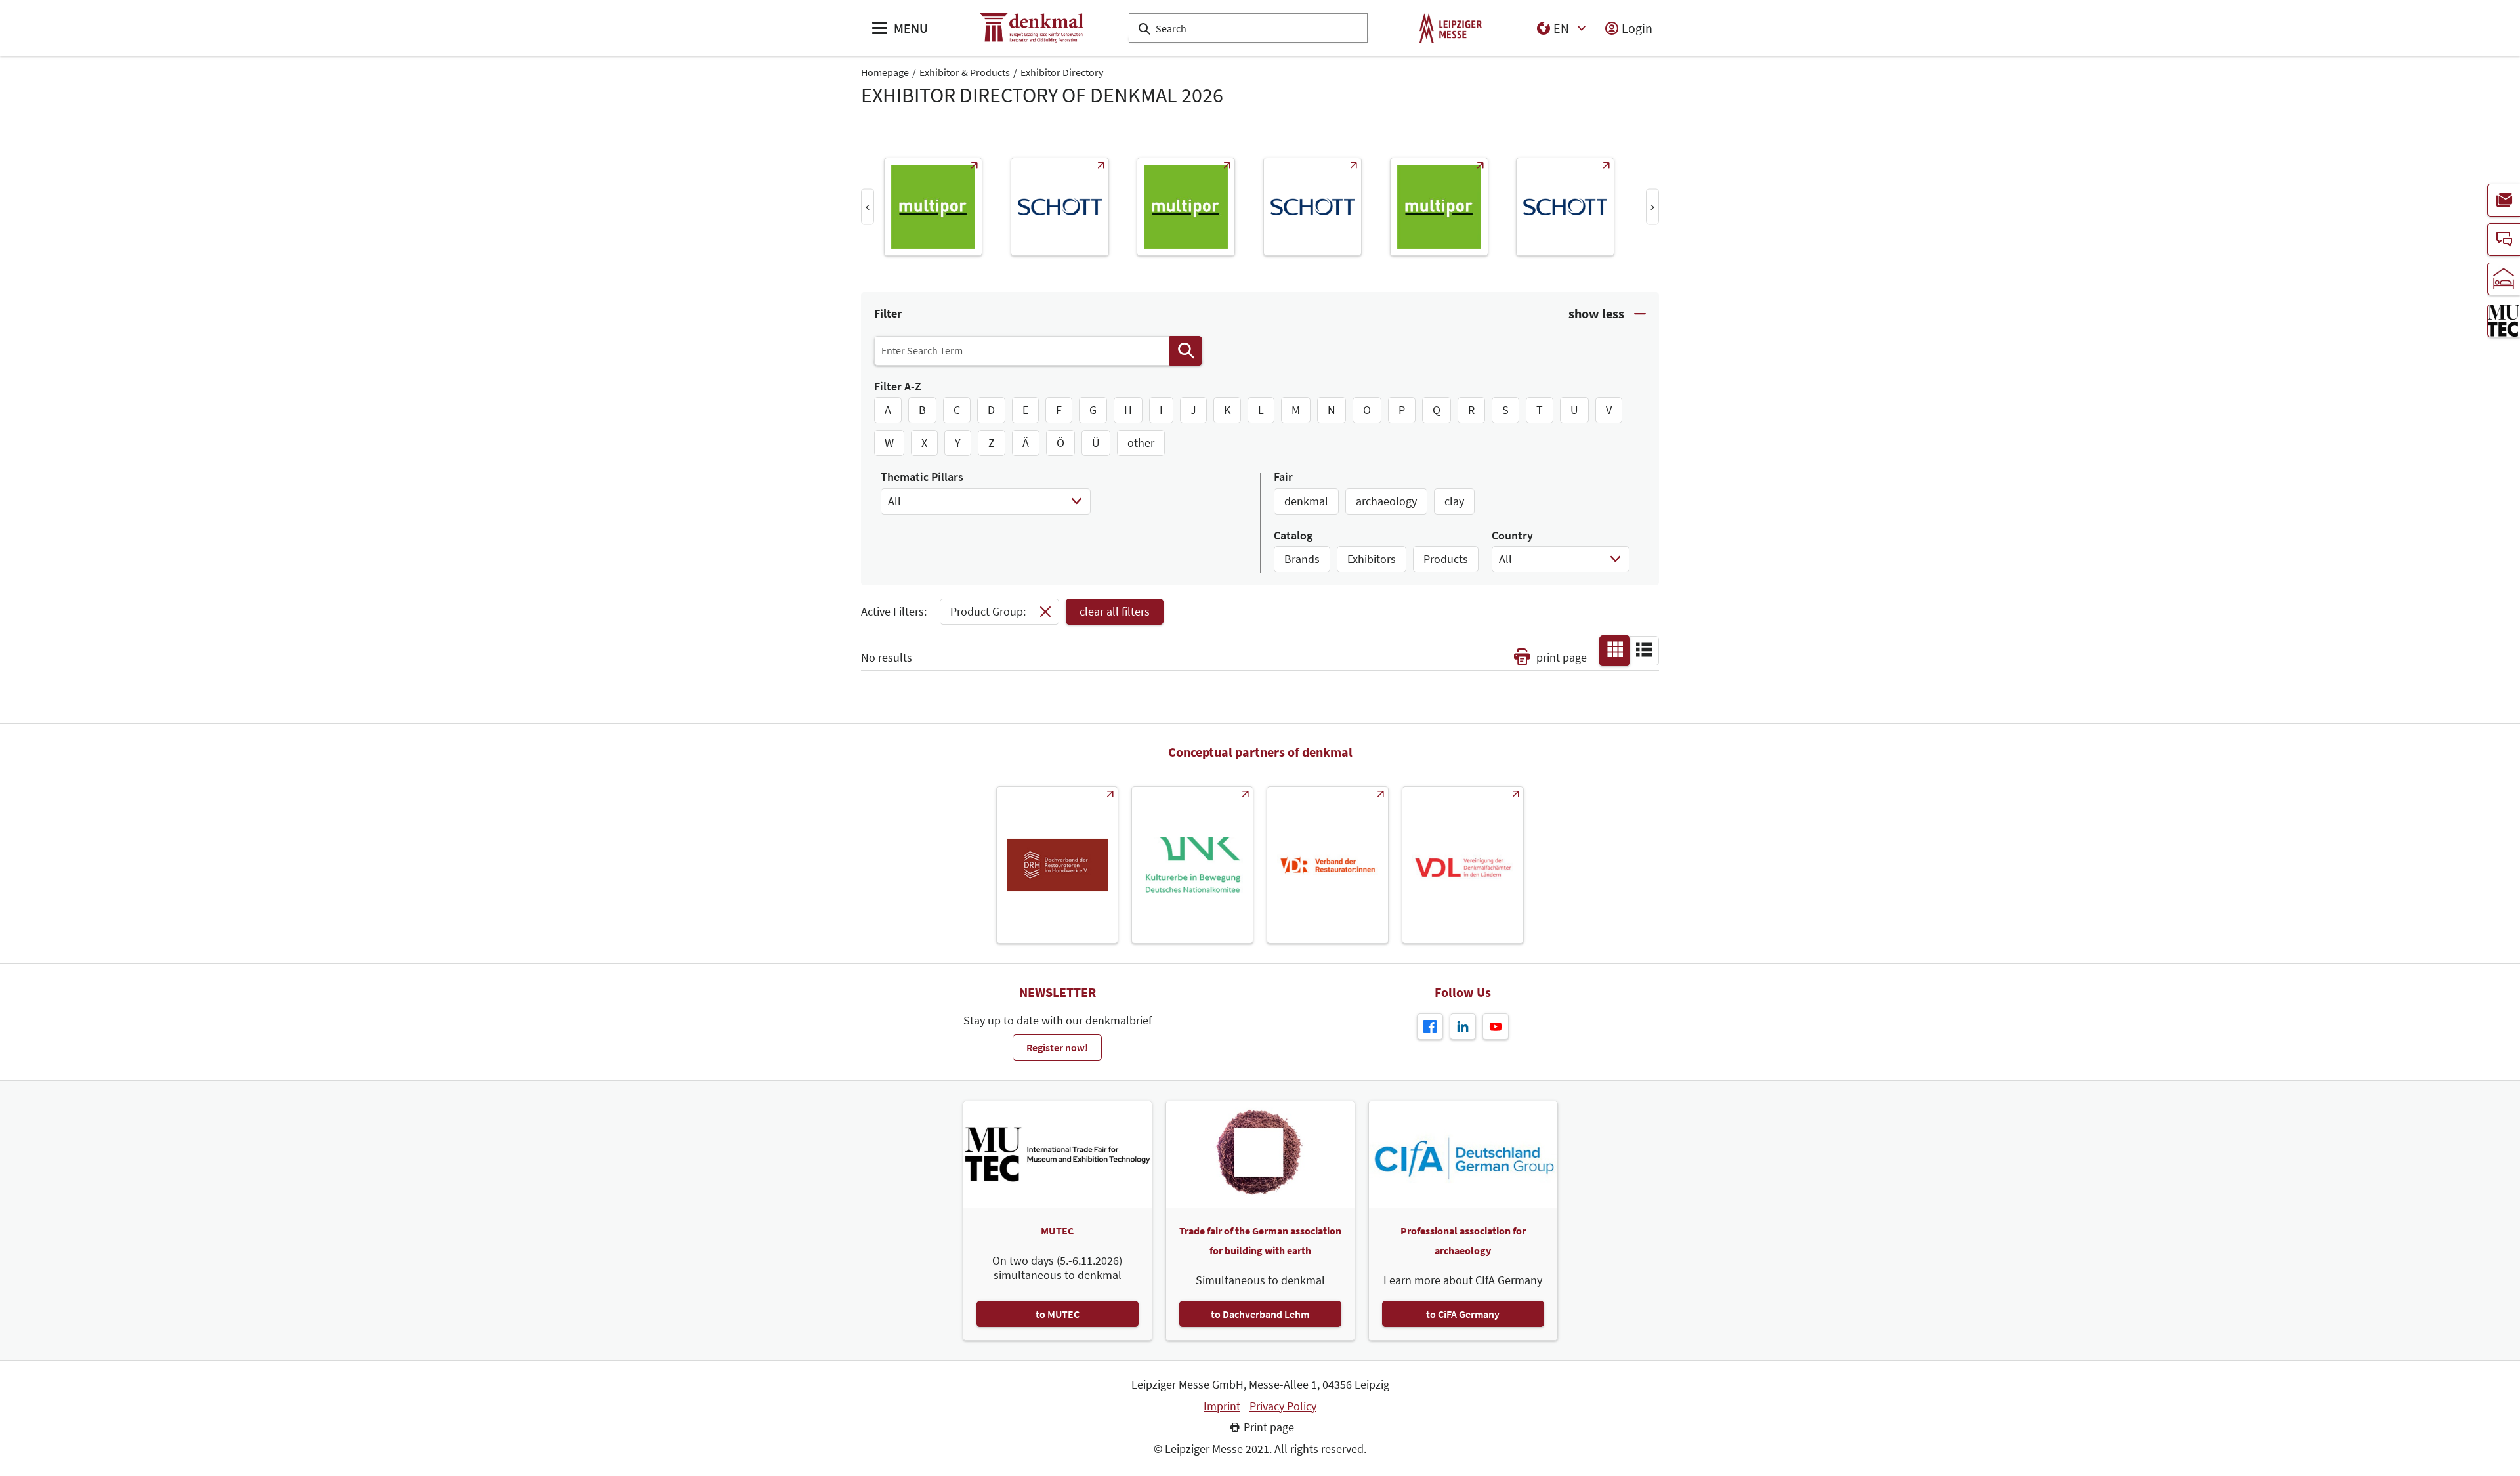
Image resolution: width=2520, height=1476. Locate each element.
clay (1454, 501)
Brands (1302, 559)
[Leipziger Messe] (1451, 28)
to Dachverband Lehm (1260, 1314)
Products (1446, 559)
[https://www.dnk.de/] (1192, 865)
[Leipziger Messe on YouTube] (1496, 1026)
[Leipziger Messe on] (1463, 1026)
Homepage (885, 72)
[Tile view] (1615, 650)
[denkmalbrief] (2504, 200)
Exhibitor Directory (1062, 72)
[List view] (1644, 650)
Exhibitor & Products (965, 72)
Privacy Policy (1283, 1406)
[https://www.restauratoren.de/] (1328, 865)
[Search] (1186, 351)
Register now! (1057, 1047)
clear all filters (1115, 611)
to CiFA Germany (1463, 1314)
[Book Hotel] (2504, 279)
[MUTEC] (2504, 321)
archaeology (1386, 501)
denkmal (1306, 501)
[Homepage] (1032, 28)
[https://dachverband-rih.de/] (1057, 865)
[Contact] (2504, 240)
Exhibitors (1372, 559)
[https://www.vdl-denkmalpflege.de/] (1463, 865)
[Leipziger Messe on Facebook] (1430, 1026)
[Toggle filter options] (1607, 314)
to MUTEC (1058, 1314)
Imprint (1222, 1406)
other (1141, 443)
